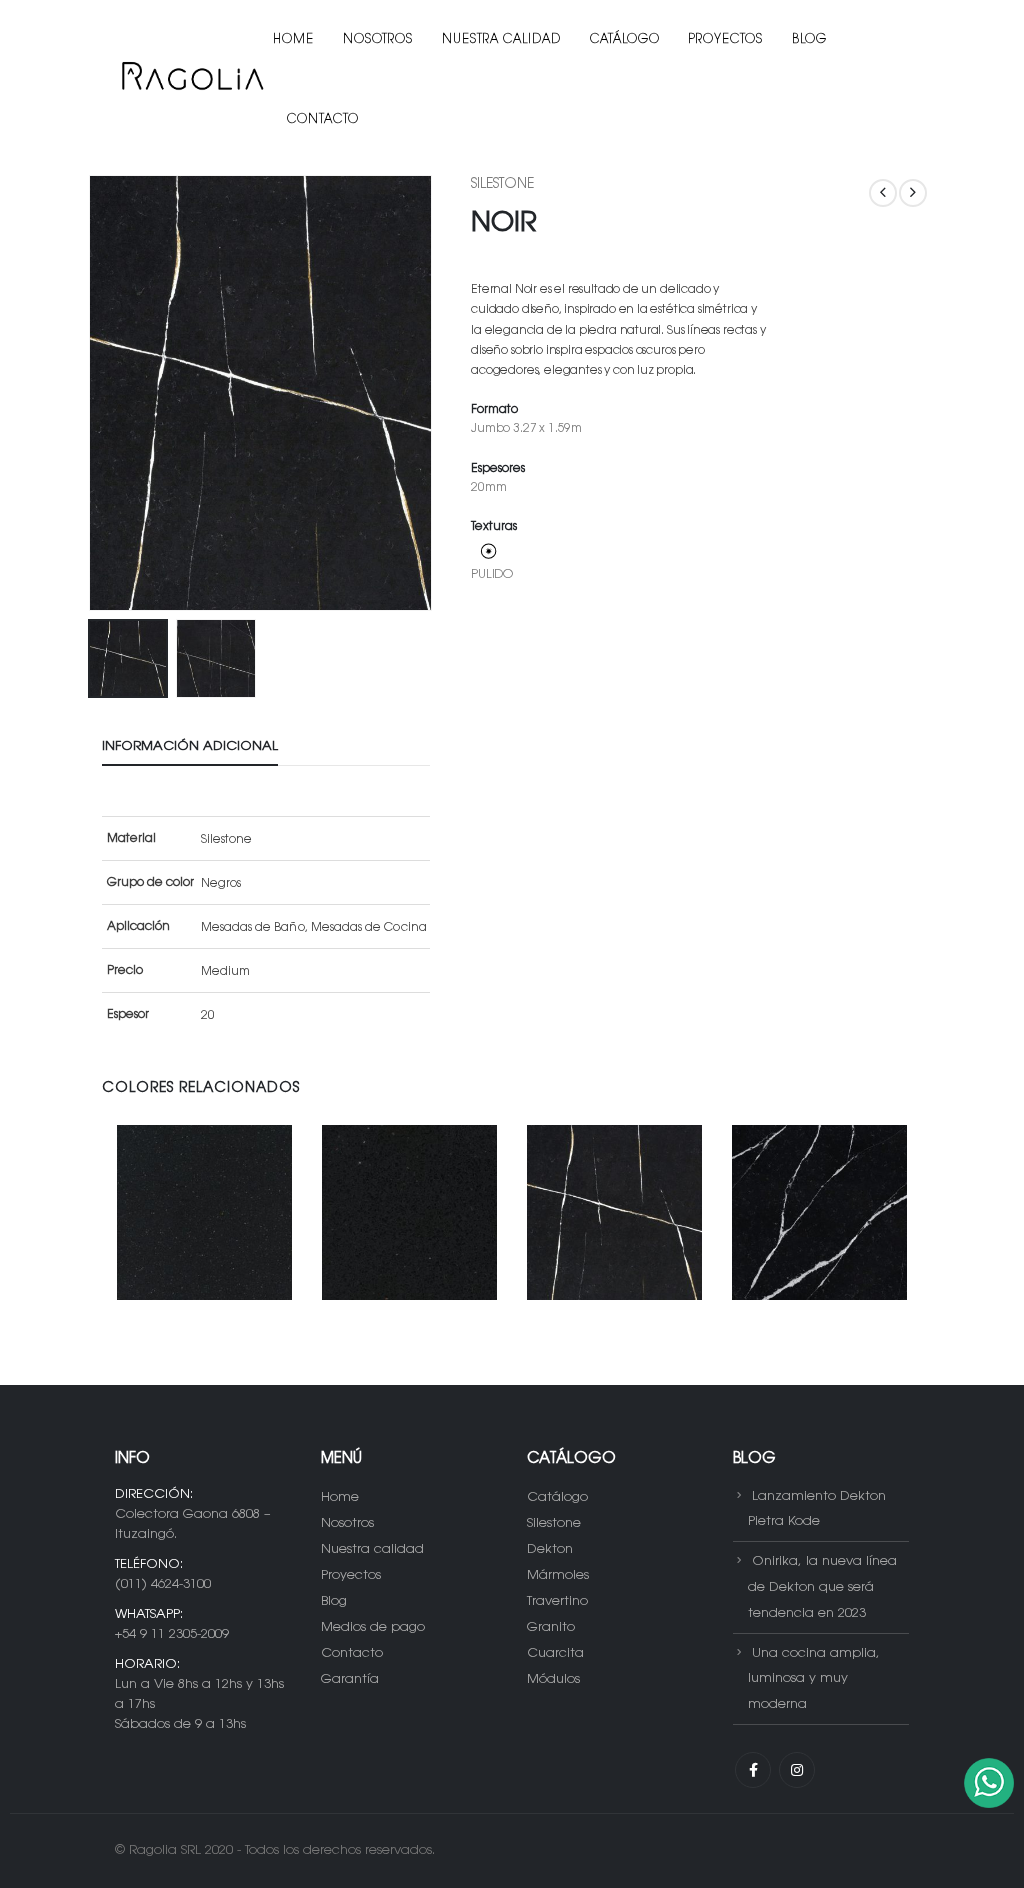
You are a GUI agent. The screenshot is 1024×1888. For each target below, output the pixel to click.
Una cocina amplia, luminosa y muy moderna (814, 1678)
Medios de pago (373, 1627)
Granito (551, 1627)
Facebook (753, 1770)
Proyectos (726, 40)
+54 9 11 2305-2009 (172, 1634)
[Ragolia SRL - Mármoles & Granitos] (191, 80)
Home (293, 40)
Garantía (350, 1679)
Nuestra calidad (501, 40)
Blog (809, 40)
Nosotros (378, 40)
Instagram (797, 1770)
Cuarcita (555, 1653)
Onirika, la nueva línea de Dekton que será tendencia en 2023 (822, 1587)
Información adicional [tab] (190, 746)
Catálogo (625, 40)
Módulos (553, 1679)
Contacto (323, 120)
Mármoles (558, 1575)
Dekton (550, 1549)
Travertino (557, 1601)
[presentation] (92, 393)
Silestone (502, 185)
